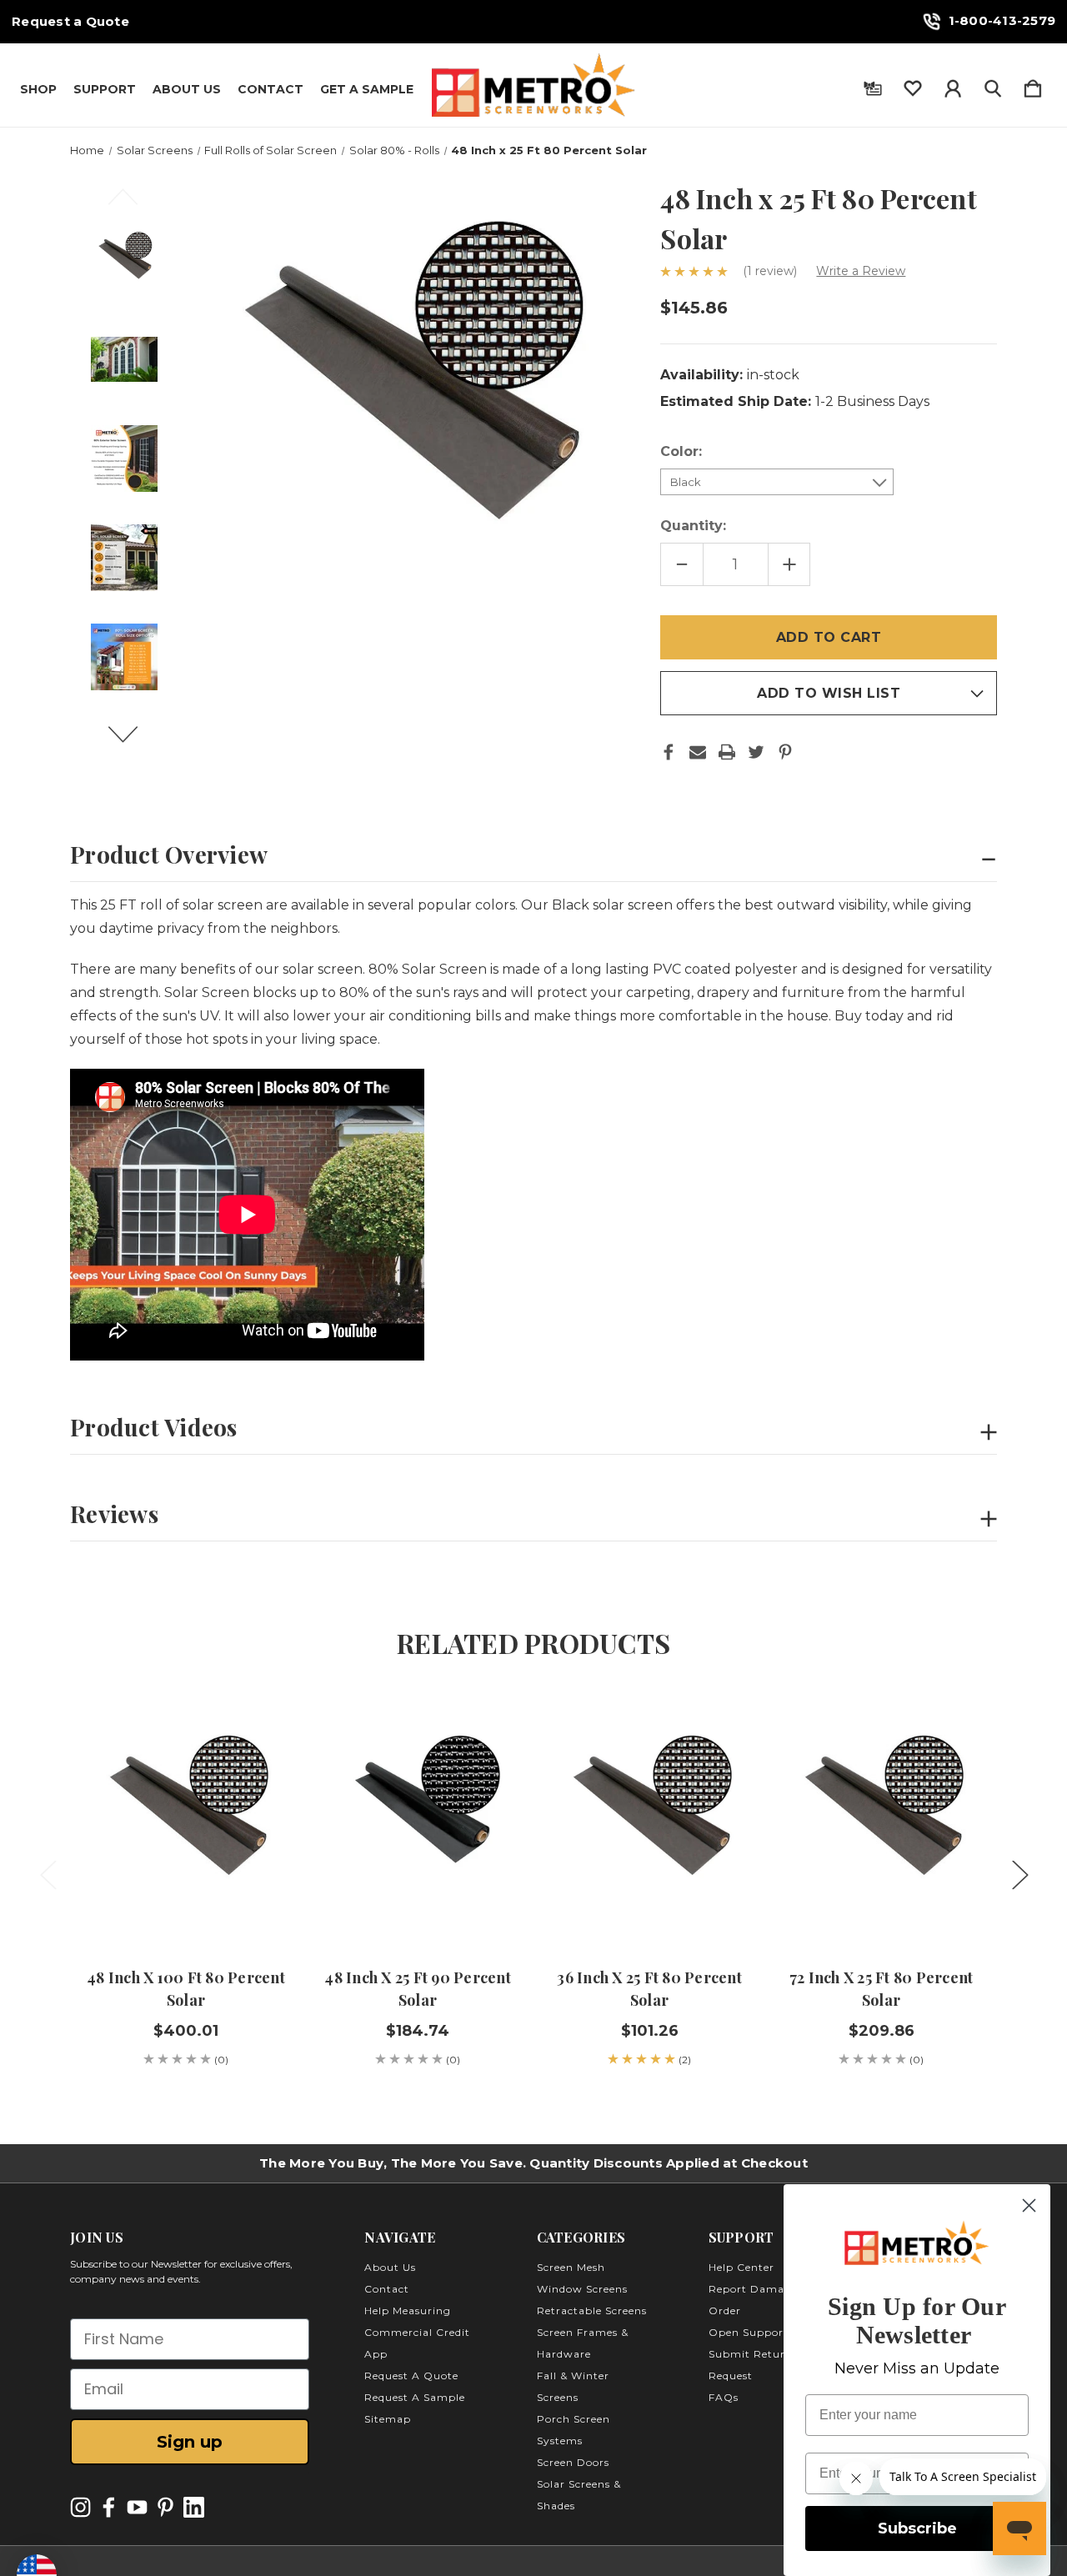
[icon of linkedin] (194, 2507)
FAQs (724, 2397)
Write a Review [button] (861, 271)
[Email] (698, 752)
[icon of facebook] (109, 2507)
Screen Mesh (571, 2267)
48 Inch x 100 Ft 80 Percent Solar (186, 1989)
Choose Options (186, 1899)
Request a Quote (70, 22)
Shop (38, 89)
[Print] (727, 752)
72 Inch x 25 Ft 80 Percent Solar (882, 1989)
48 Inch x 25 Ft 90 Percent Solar (418, 1989)
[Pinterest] (785, 752)
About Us (187, 89)
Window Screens (582, 2289)
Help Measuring (408, 2310)
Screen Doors (573, 2462)
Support (105, 89)
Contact (271, 89)
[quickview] (252, 1767)
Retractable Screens (592, 2310)
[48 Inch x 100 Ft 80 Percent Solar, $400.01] (186, 1819)
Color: (683, 451)
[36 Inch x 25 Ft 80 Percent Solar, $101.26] (649, 1819)
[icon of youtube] (137, 2507)
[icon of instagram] (80, 2507)
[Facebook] (669, 752)
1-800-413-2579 (1002, 20)
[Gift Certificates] (873, 85)
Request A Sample (415, 2397)
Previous (133, 204)
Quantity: (693, 526)
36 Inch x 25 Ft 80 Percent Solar (649, 1989)
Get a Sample (367, 89)
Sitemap (388, 2419)
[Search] (993, 85)
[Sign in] (953, 85)
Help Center (741, 2267)
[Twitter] (756, 752)
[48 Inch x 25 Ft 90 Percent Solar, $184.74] (418, 1819)
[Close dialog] (1029, 2205)
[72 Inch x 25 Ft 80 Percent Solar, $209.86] (881, 1819)
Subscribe (917, 2528)
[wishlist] (913, 85)
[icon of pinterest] (165, 2507)
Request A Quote (411, 2376)
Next (133, 742)
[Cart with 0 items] (1033, 85)
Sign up (190, 2442)
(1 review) (771, 271)
